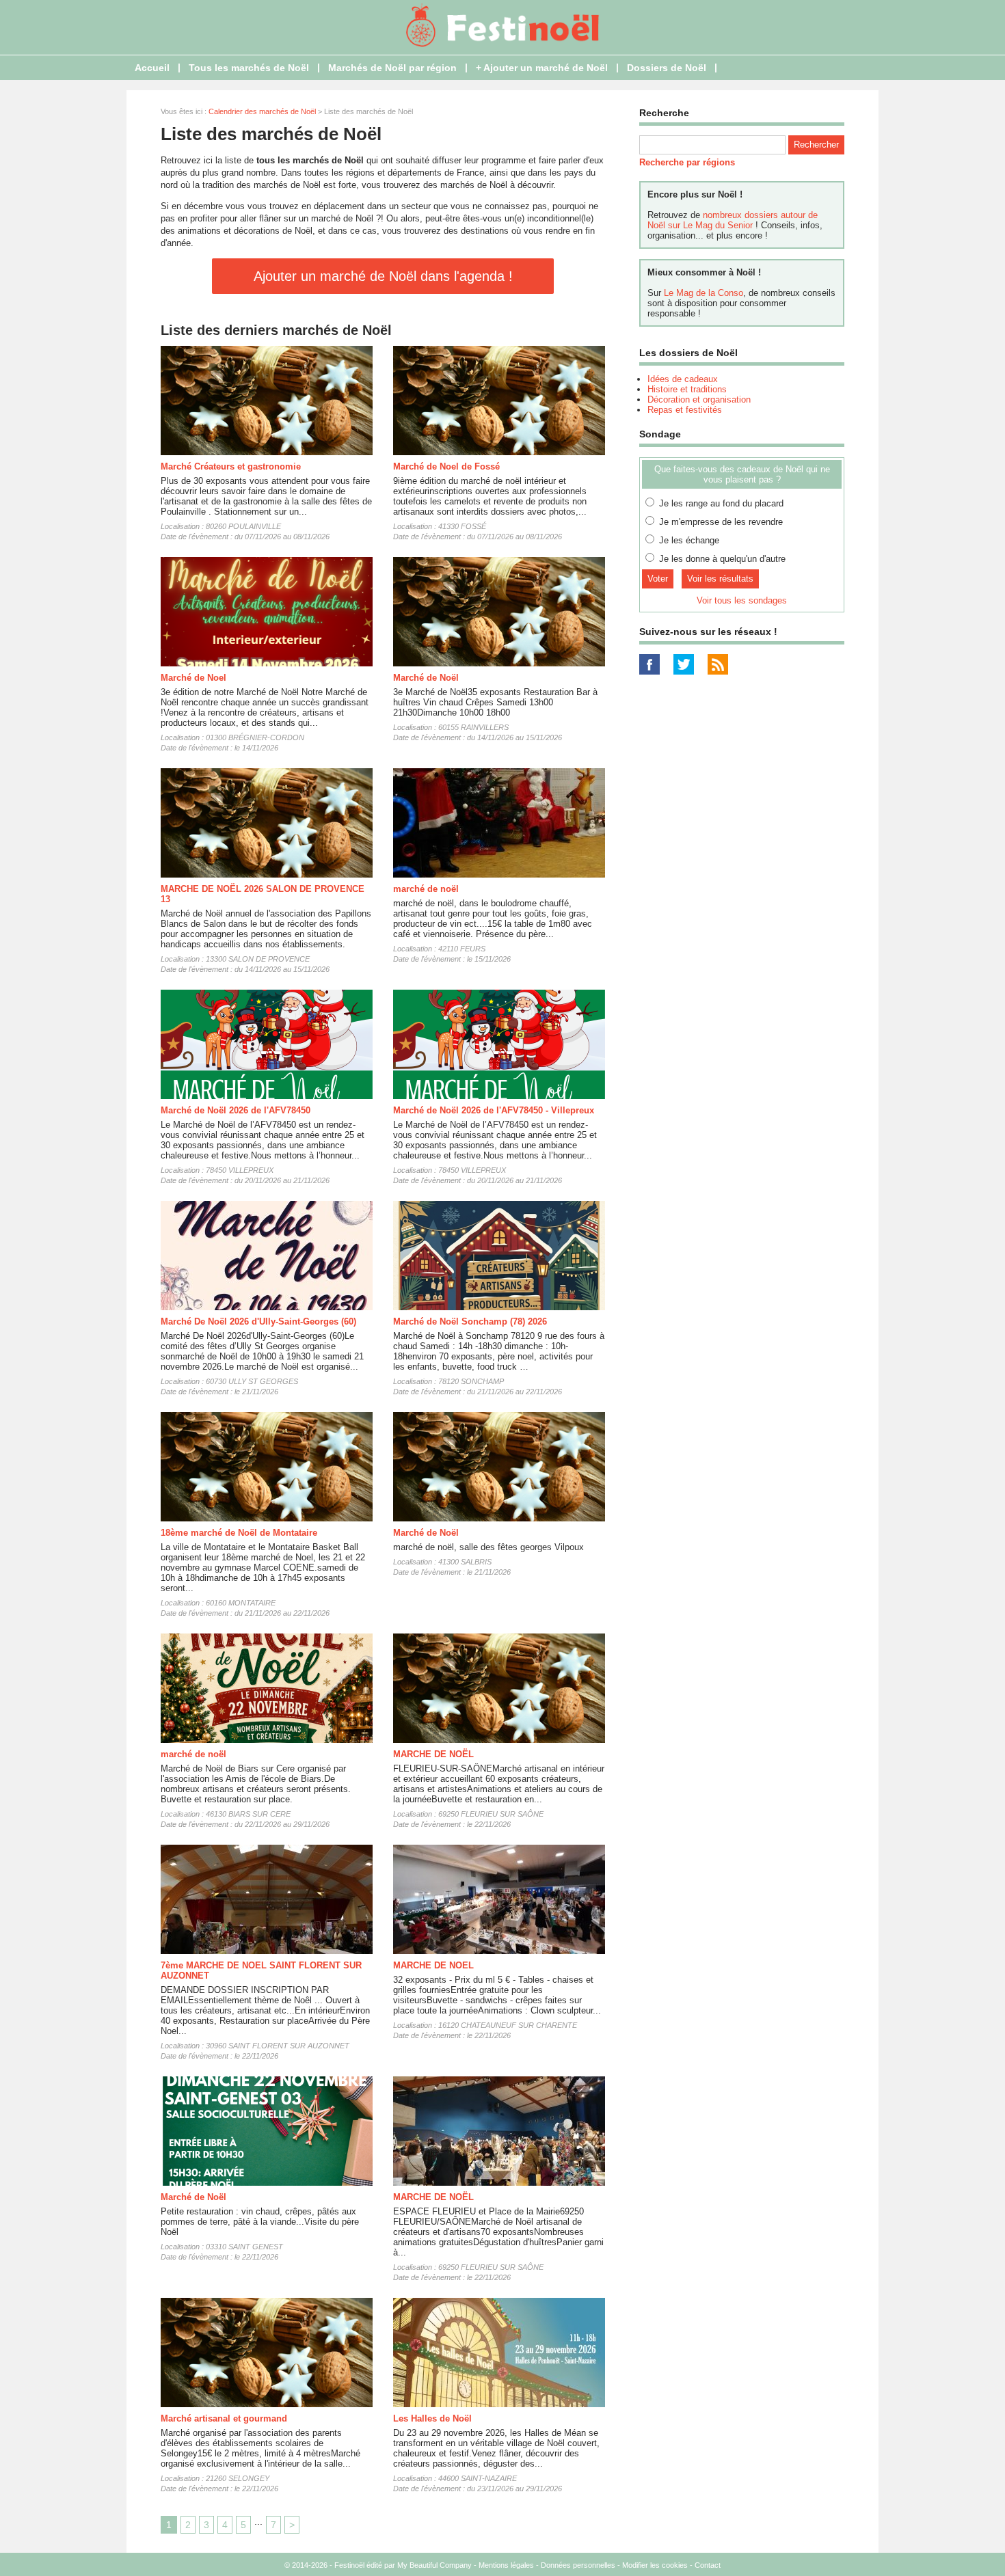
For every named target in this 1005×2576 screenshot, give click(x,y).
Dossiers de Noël (667, 68)
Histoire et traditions (687, 389)
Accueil (152, 68)
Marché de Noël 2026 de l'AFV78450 (236, 1110)
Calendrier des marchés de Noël (262, 111)
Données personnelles (578, 2565)
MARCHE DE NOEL (433, 1965)
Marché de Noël (426, 678)
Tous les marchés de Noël (249, 68)
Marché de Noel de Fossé (446, 466)
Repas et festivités (685, 410)
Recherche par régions (687, 162)
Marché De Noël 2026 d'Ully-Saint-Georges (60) (258, 1321)
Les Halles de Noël (432, 2418)
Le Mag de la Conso (703, 293)
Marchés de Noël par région (392, 68)
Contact (708, 2565)
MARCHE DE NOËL (433, 1754)
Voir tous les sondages (742, 600)
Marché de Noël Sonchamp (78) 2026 (470, 1321)
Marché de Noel (193, 678)
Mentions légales (506, 2565)
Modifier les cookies (655, 2565)
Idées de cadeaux (683, 379)
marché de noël (426, 889)
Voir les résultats (720, 579)
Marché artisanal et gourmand (224, 2418)
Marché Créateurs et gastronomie (231, 466)
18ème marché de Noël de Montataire (239, 1533)
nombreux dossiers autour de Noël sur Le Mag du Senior (733, 220)
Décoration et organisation (699, 399)
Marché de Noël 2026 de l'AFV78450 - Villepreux (494, 1110)
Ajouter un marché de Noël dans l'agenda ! (383, 276)
